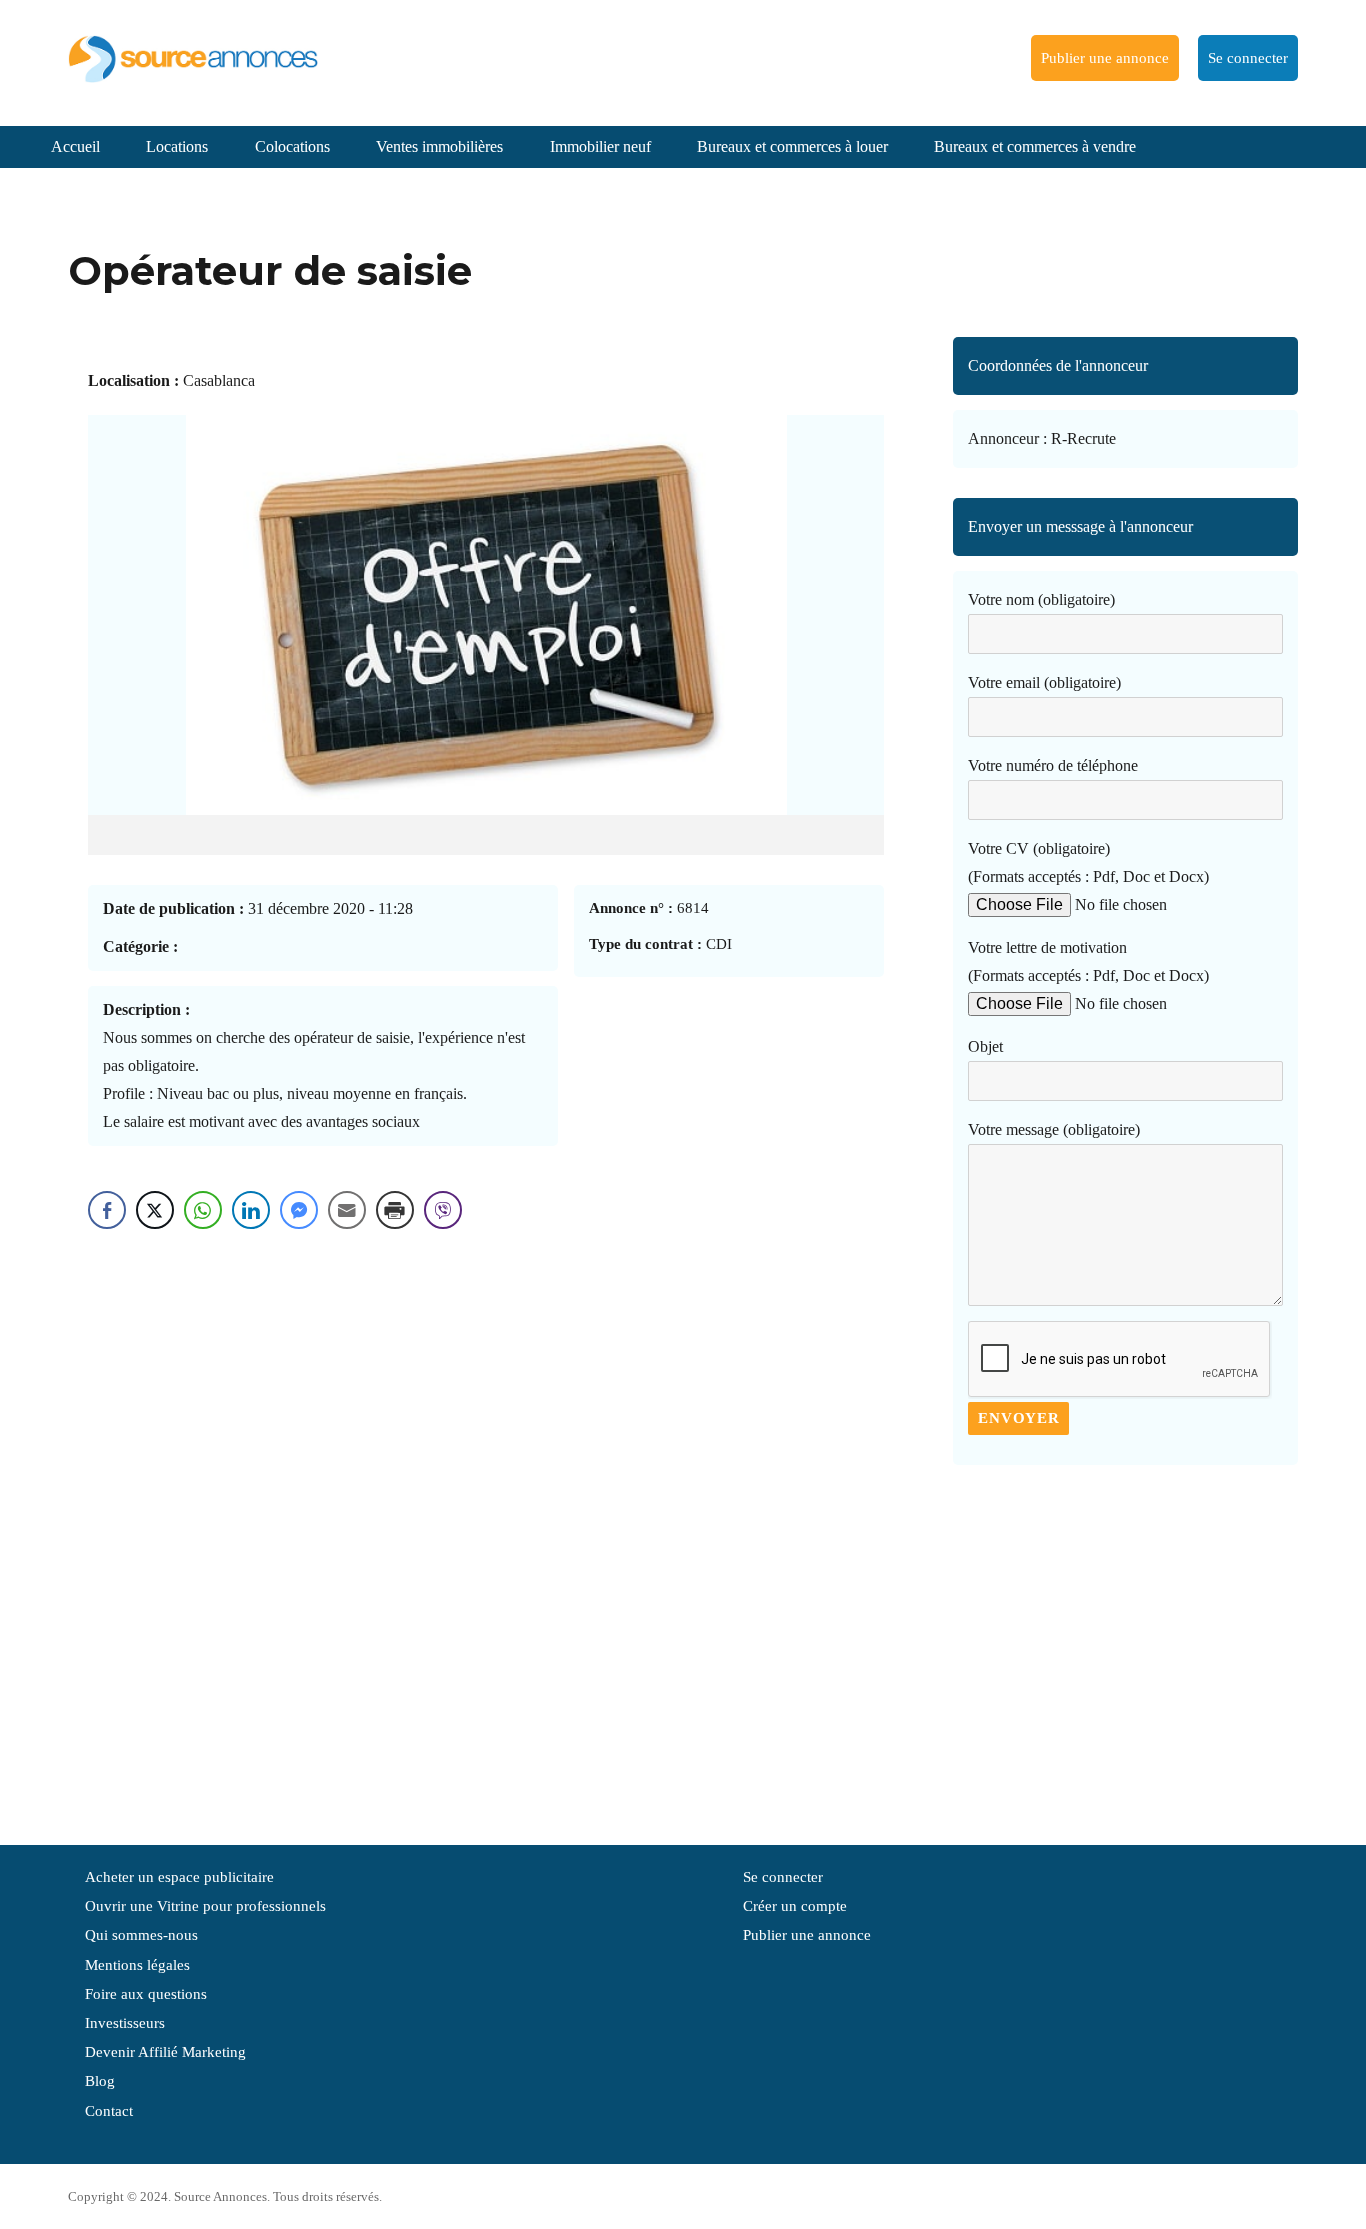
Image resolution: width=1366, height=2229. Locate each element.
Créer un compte (795, 1906)
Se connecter (1248, 58)
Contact (109, 2111)
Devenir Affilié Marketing (165, 2052)
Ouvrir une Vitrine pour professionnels (205, 1906)
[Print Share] (395, 1210)
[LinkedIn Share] (251, 1210)
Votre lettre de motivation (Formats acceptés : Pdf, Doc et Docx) (1088, 961)
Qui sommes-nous (141, 1935)
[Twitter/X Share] (155, 1210)
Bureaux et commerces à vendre (1035, 146)
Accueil (75, 146)
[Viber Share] (443, 1210)
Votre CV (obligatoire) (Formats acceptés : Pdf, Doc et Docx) (1088, 862)
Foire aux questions (146, 1994)
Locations (177, 146)
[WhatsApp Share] (203, 1210)
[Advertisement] (1125, 1645)
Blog (100, 2081)
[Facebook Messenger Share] (299, 1210)
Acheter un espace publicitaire (179, 1877)
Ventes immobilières (439, 146)
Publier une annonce (1105, 58)
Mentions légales (137, 1965)
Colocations (292, 146)
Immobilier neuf (600, 146)
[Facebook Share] (107, 1210)
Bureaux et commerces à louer (792, 146)
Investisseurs (125, 2023)
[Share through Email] (347, 1210)
